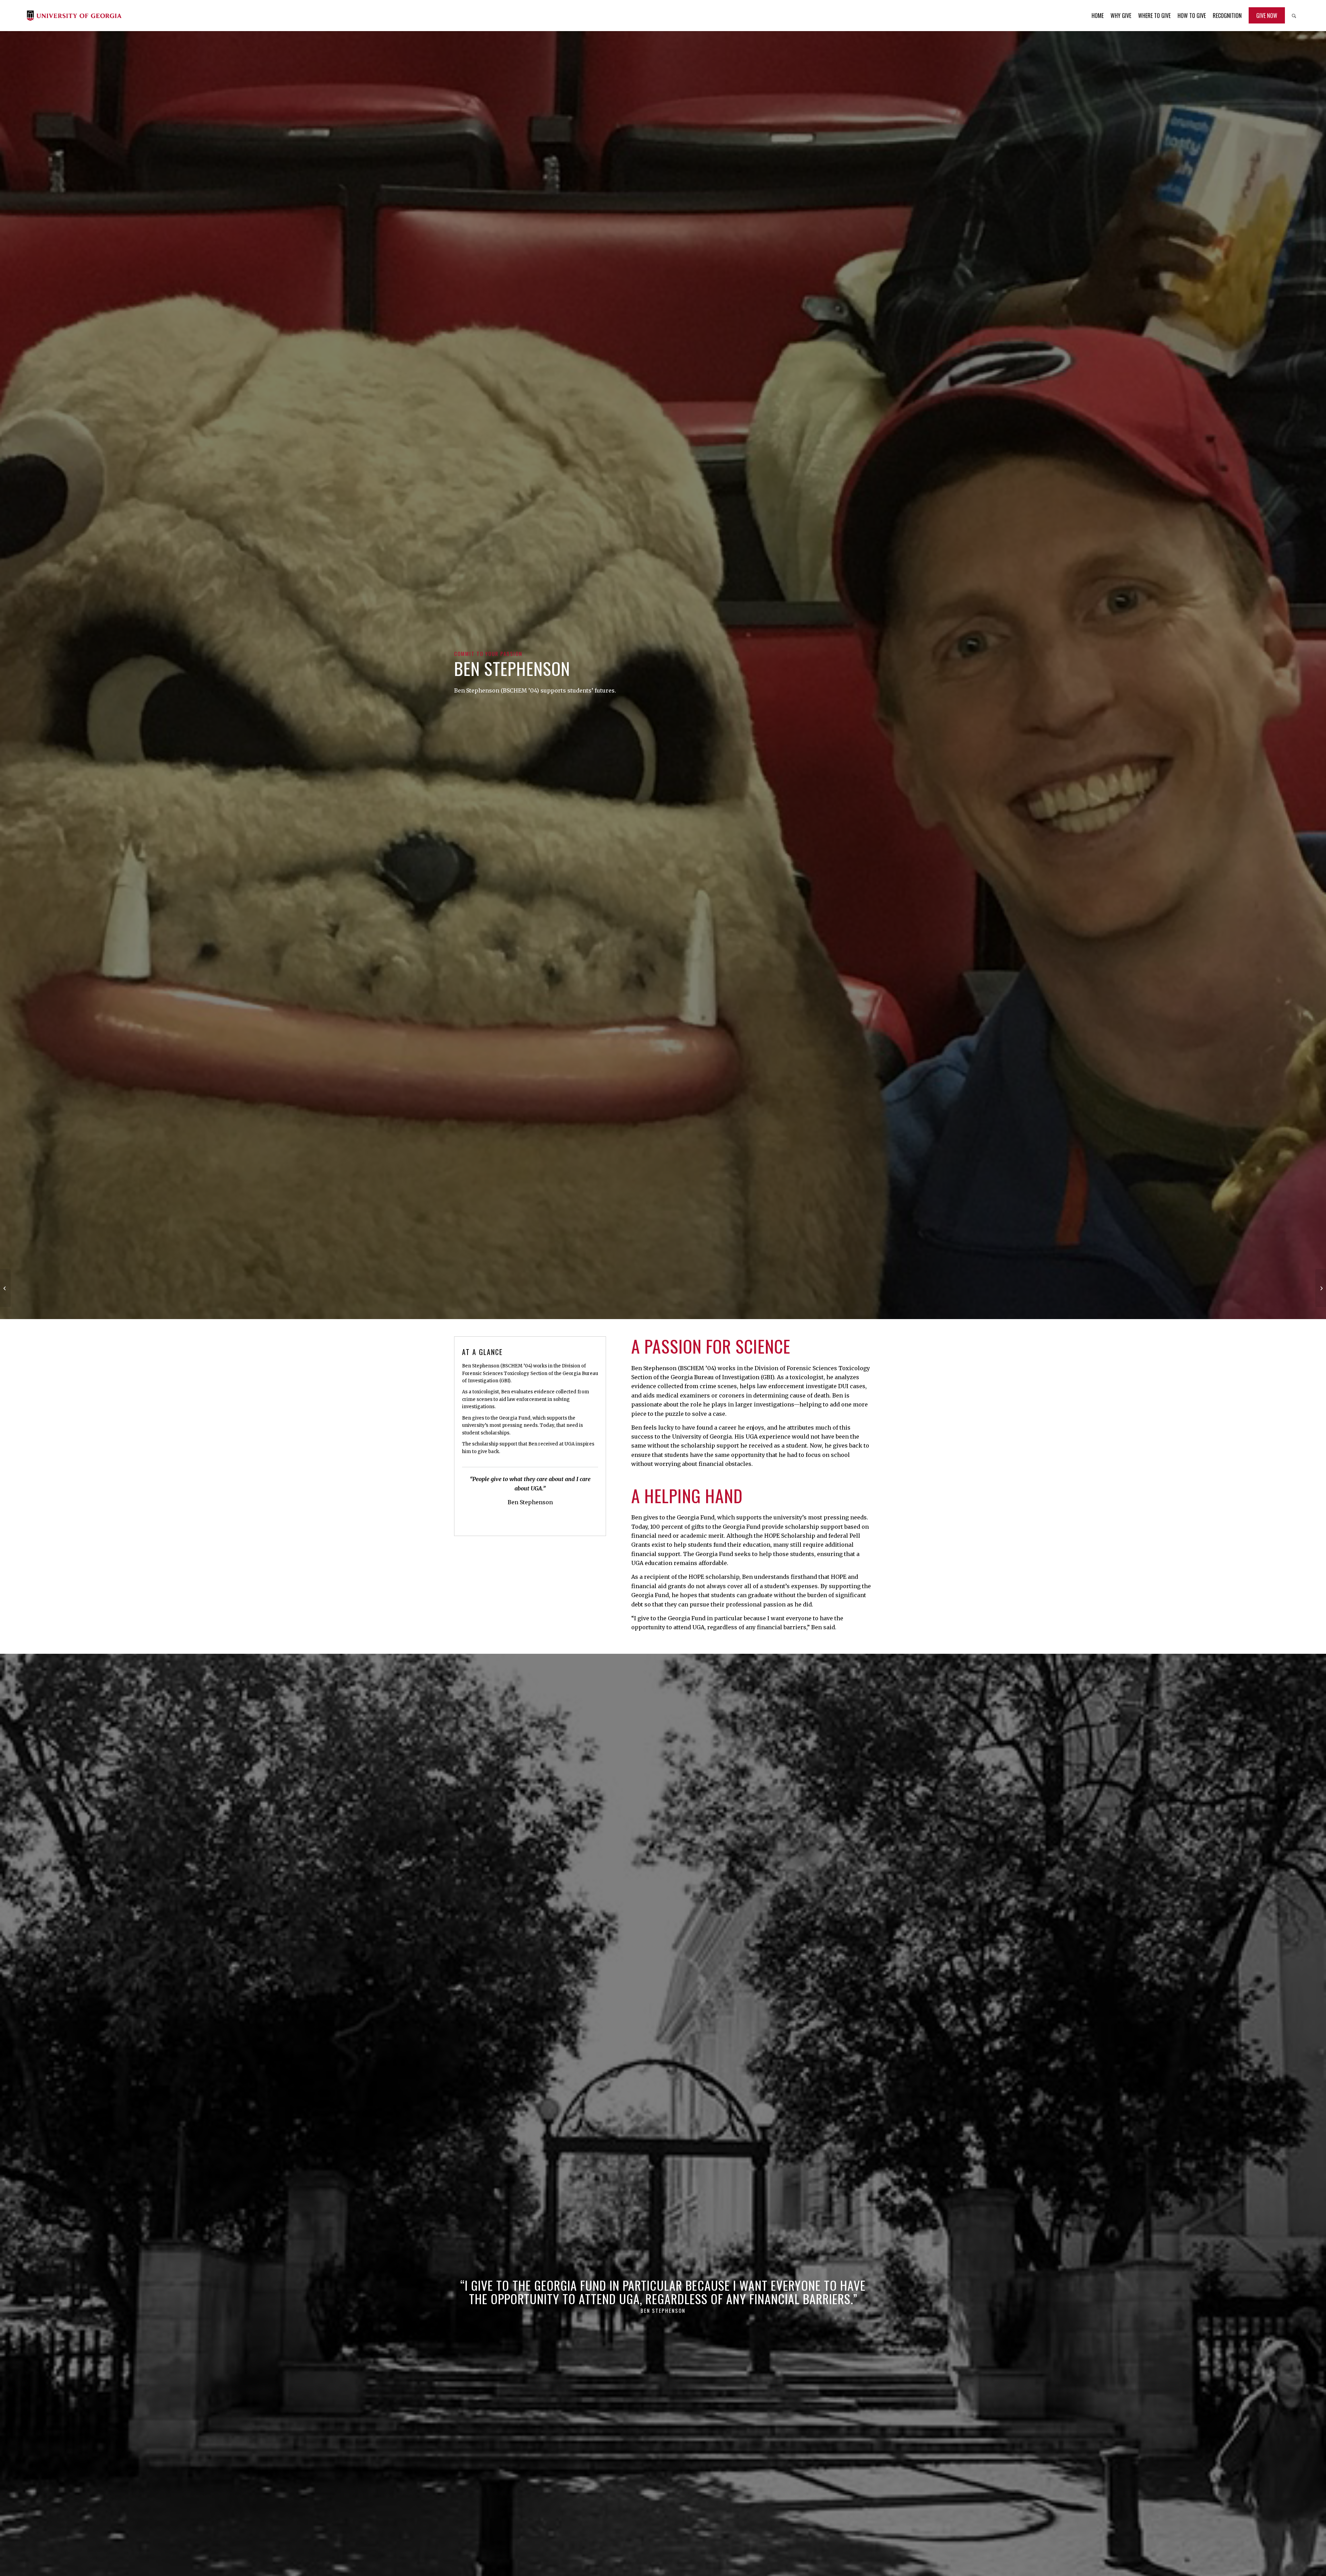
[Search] (1294, 16)
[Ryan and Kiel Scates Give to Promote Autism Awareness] (5, 1288)
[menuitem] (1098, 16)
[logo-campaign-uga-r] (74, 16)
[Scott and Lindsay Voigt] (1321, 1288)
